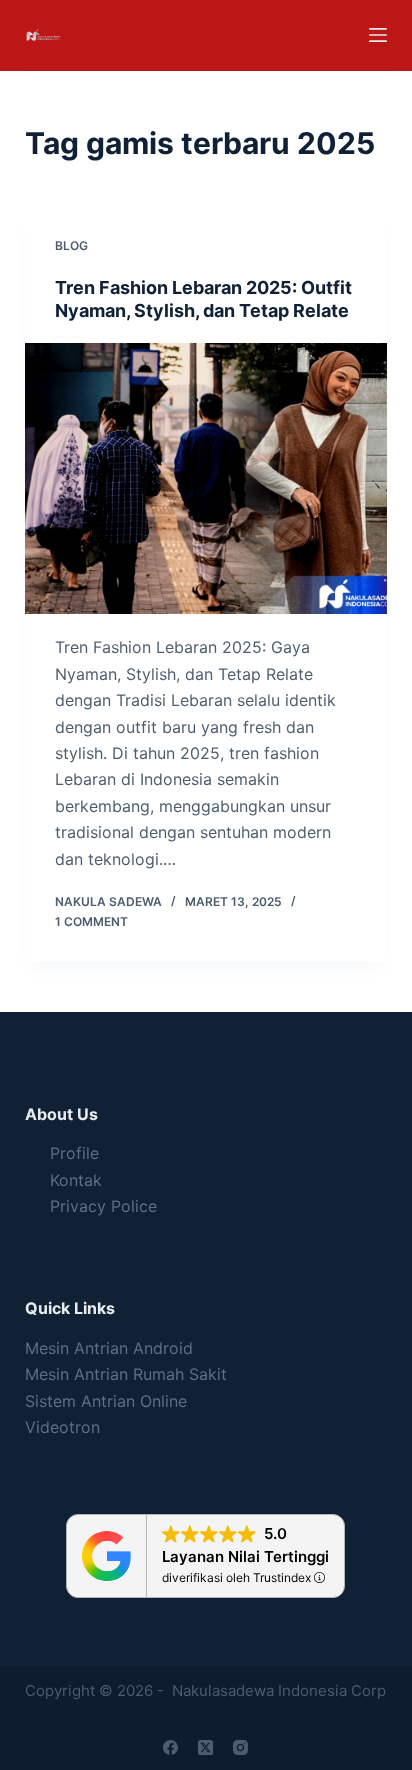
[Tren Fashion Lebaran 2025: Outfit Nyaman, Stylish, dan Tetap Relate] (206, 479)
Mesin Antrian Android (109, 1348)
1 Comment (91, 921)
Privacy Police (103, 1206)
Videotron (62, 1427)
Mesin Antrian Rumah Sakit (126, 1374)
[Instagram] (240, 1747)
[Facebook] (170, 1747)
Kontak (76, 1180)
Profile (74, 1153)
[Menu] (378, 35)
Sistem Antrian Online (106, 1401)
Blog (71, 245)
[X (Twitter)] (205, 1747)
